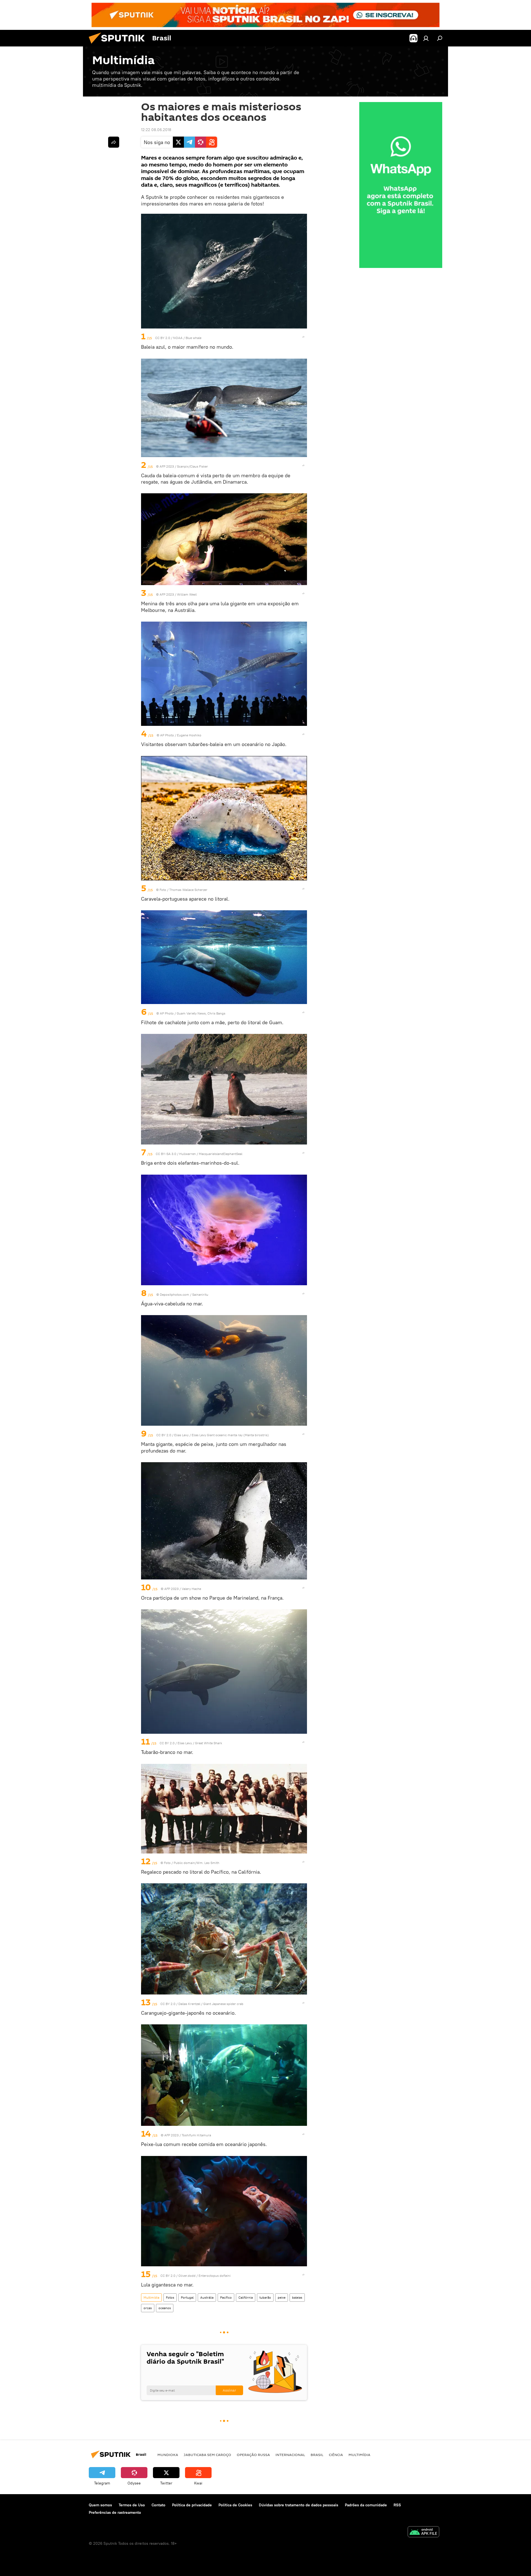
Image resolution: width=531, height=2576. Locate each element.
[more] (303, 337)
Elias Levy (181, 1435)
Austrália (207, 2297)
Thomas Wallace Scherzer (188, 890)
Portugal (187, 2297)
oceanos (165, 2308)
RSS (397, 2505)
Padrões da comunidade (366, 2505)
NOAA (178, 338)
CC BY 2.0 (163, 338)
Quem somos (100, 2505)
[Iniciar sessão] (426, 38)
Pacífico (226, 2297)
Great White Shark (209, 1743)
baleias (297, 2297)
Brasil (317, 2455)
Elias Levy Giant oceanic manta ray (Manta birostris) (230, 1435)
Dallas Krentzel (189, 2004)
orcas (148, 2308)
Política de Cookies (235, 2505)
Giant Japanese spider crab (223, 2004)
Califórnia (246, 2297)
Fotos (170, 2297)
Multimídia (151, 2297)
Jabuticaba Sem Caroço (207, 2455)
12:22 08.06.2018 (156, 130)
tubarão (265, 2297)
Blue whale (193, 338)
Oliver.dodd (187, 2276)
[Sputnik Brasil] (119, 45)
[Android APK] (423, 2532)
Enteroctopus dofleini (215, 2276)
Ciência (336, 2455)
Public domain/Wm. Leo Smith (196, 1863)
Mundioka (168, 2455)
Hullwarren (188, 1154)
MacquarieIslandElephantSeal (221, 1154)
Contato (158, 2505)
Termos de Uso (132, 2505)
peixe (282, 2297)
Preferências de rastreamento (115, 2512)
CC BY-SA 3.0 (166, 1154)
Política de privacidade (192, 2505)
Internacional (290, 2455)
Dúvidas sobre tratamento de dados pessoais (299, 2505)
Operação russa (253, 2455)
